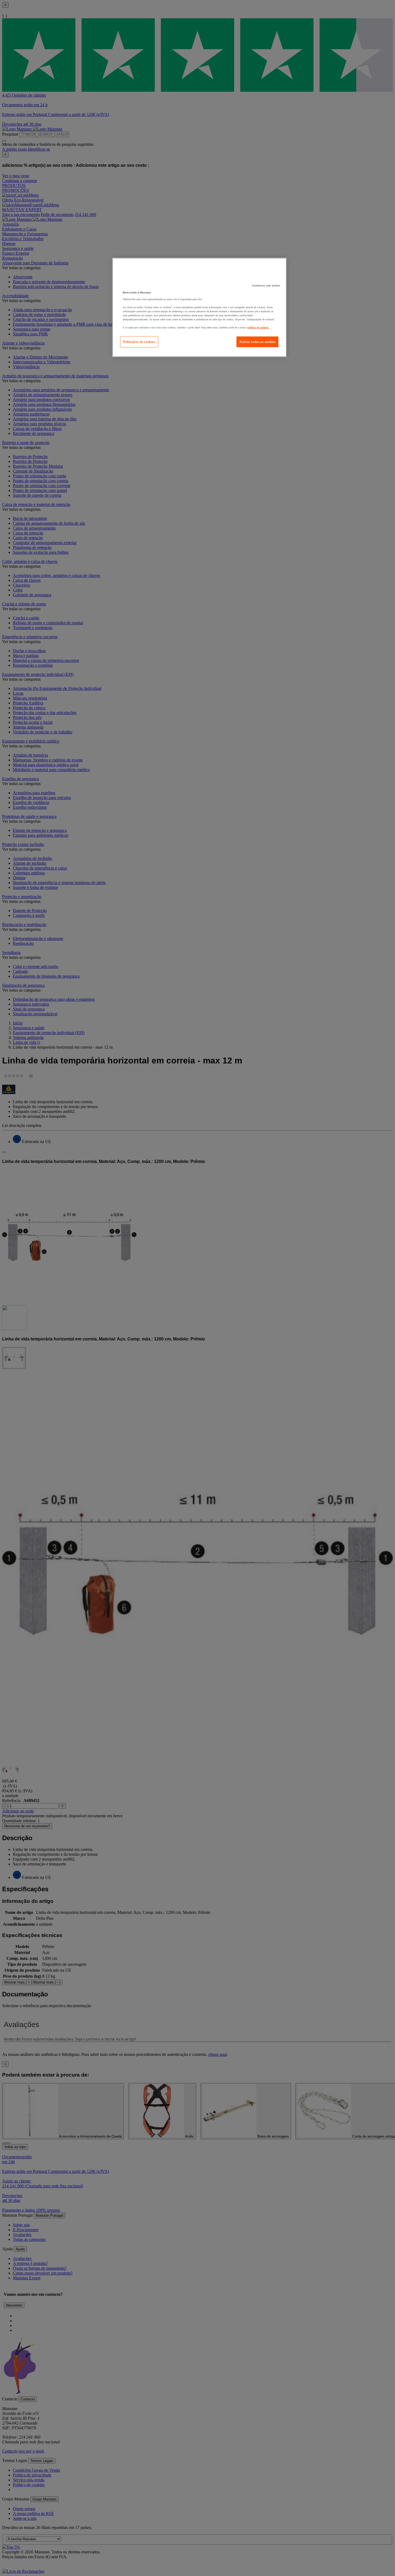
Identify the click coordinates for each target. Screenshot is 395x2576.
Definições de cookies (139, 342)
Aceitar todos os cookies (257, 342)
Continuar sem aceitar (266, 285)
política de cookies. (258, 327)
